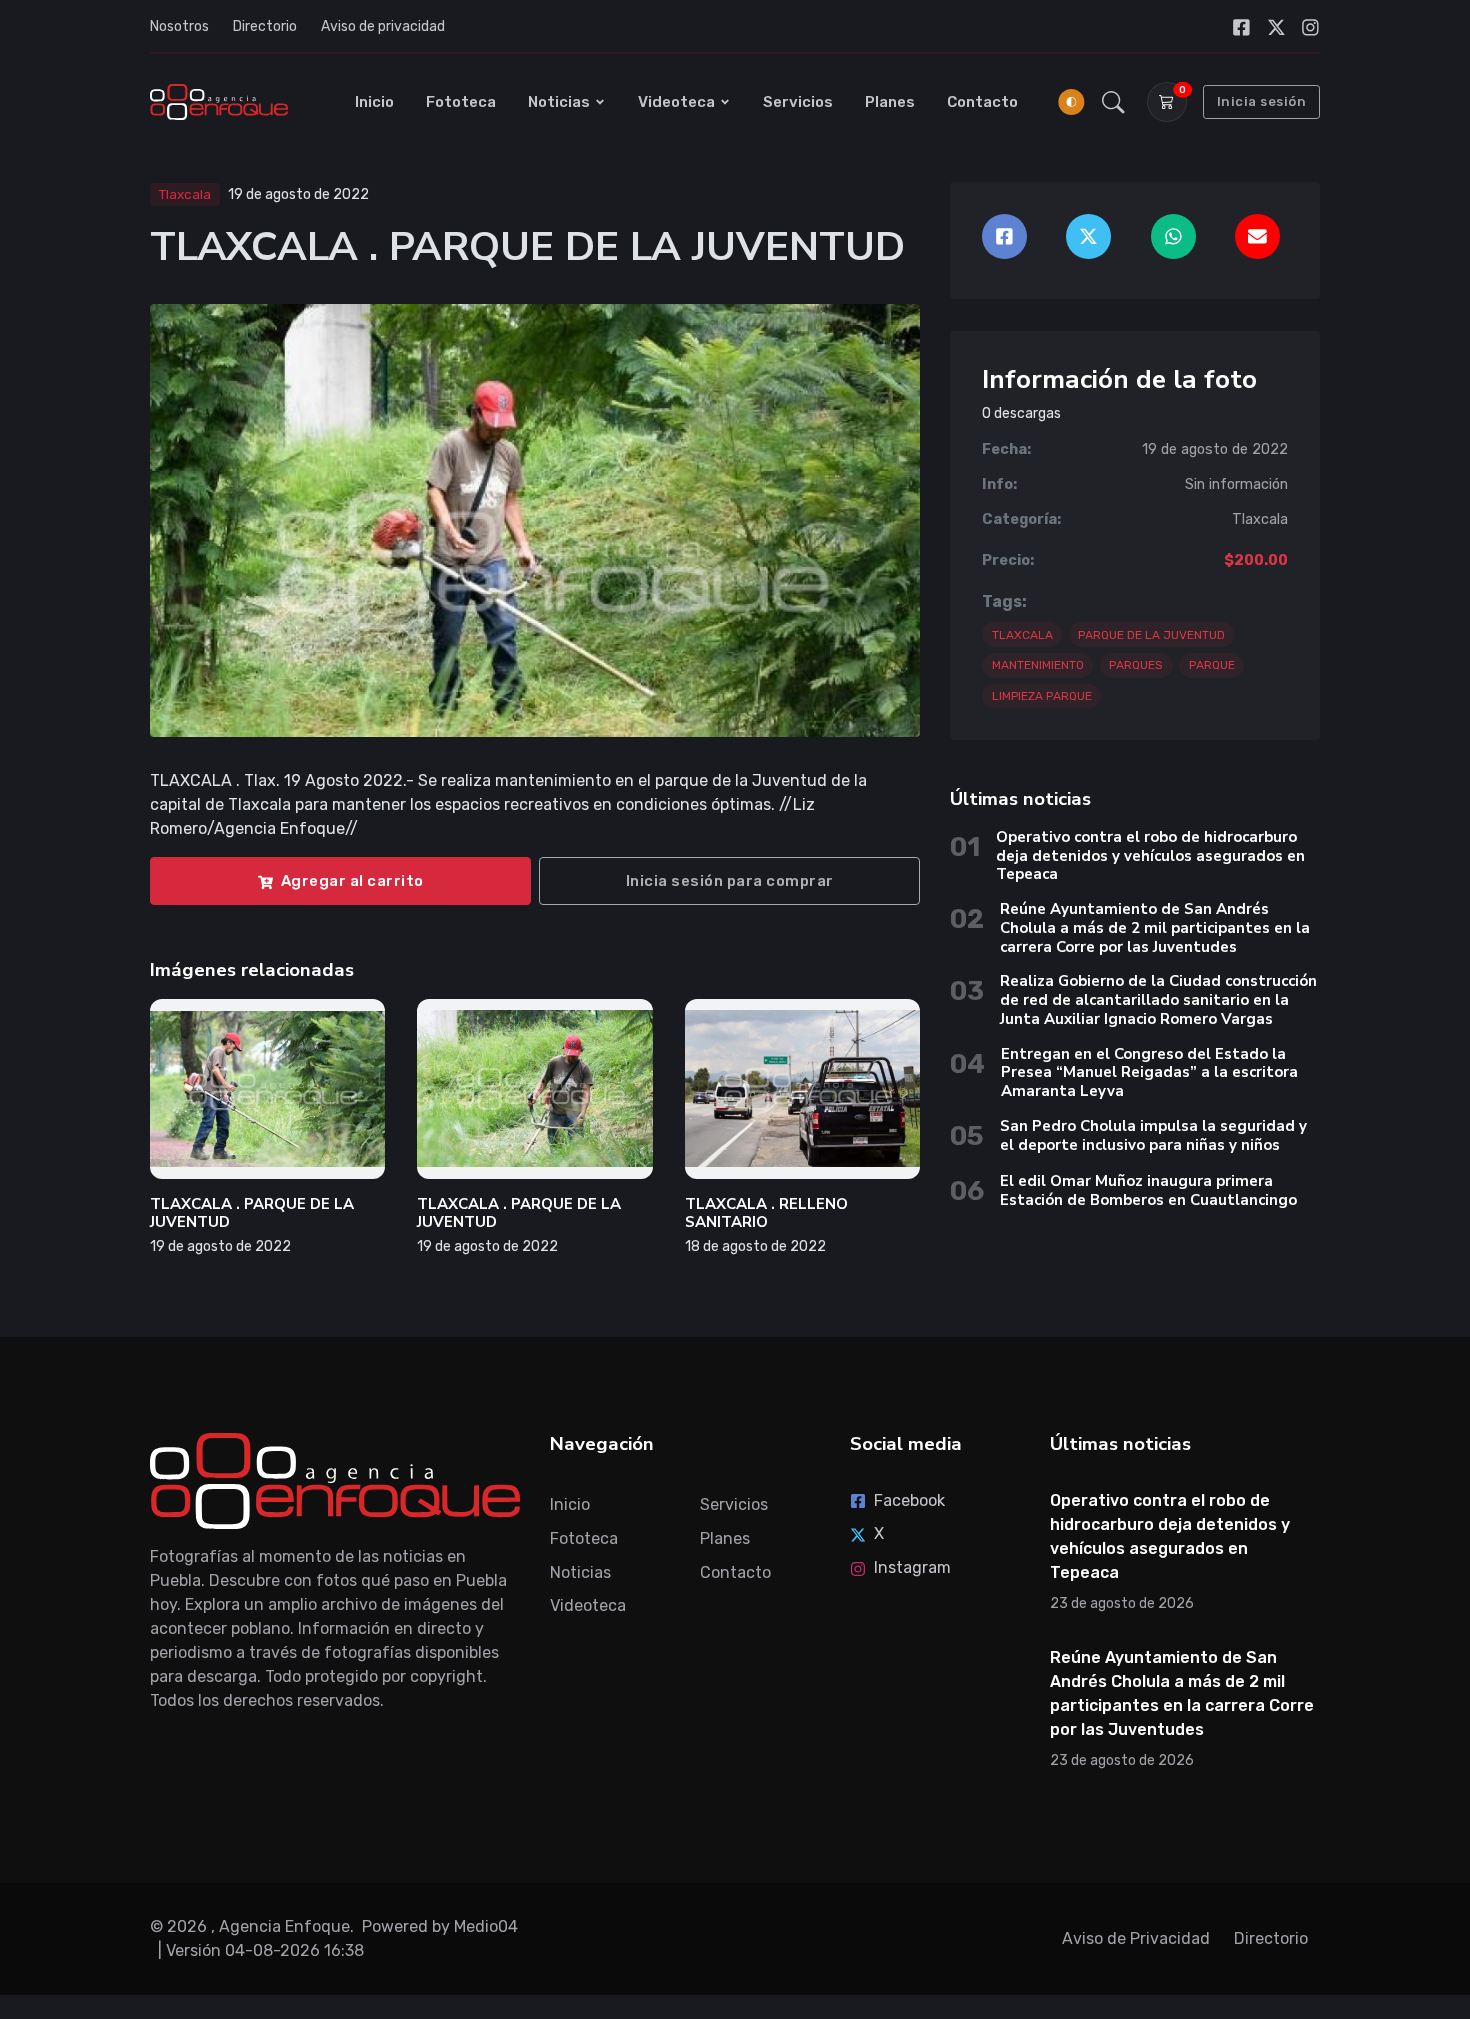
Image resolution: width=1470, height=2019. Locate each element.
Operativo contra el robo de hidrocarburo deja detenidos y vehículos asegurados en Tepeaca (1150, 856)
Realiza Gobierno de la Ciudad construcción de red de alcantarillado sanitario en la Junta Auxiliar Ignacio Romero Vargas (1158, 1000)
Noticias (559, 102)
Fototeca (461, 102)
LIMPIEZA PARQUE (1042, 696)
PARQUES (1136, 665)
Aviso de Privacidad (1136, 1938)
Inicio (374, 102)
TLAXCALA (1022, 635)
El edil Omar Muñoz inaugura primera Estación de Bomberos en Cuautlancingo (1148, 1190)
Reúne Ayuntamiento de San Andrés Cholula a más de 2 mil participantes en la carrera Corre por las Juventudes (1155, 928)
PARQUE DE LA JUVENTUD (1151, 635)
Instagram (912, 1567)
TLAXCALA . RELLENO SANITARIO (766, 1213)
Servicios (798, 102)
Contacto (982, 102)
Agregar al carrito (352, 881)
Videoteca (676, 102)
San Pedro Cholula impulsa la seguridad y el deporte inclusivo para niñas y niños (1153, 1135)
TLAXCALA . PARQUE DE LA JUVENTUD (252, 1213)
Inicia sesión (1262, 101)
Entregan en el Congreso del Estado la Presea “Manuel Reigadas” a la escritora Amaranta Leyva (1149, 1073)
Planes (890, 102)
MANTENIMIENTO (1038, 665)
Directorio (265, 26)
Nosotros (179, 26)
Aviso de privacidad (383, 26)
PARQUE (1212, 665)
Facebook (909, 1500)
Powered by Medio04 (440, 1926)
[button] (1113, 102)
